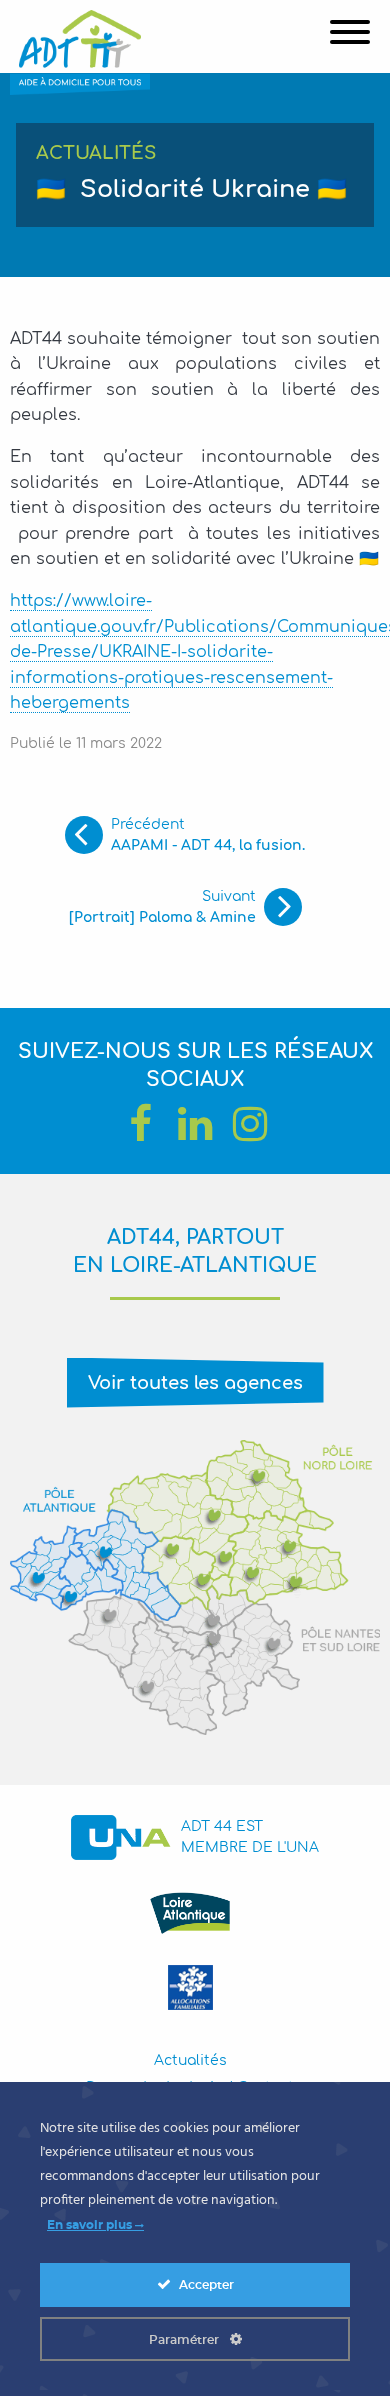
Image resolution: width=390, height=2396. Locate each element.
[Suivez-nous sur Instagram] (250, 1124)
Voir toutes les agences (195, 1383)
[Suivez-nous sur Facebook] (140, 1124)
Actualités (190, 2060)
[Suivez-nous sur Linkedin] (195, 1124)
